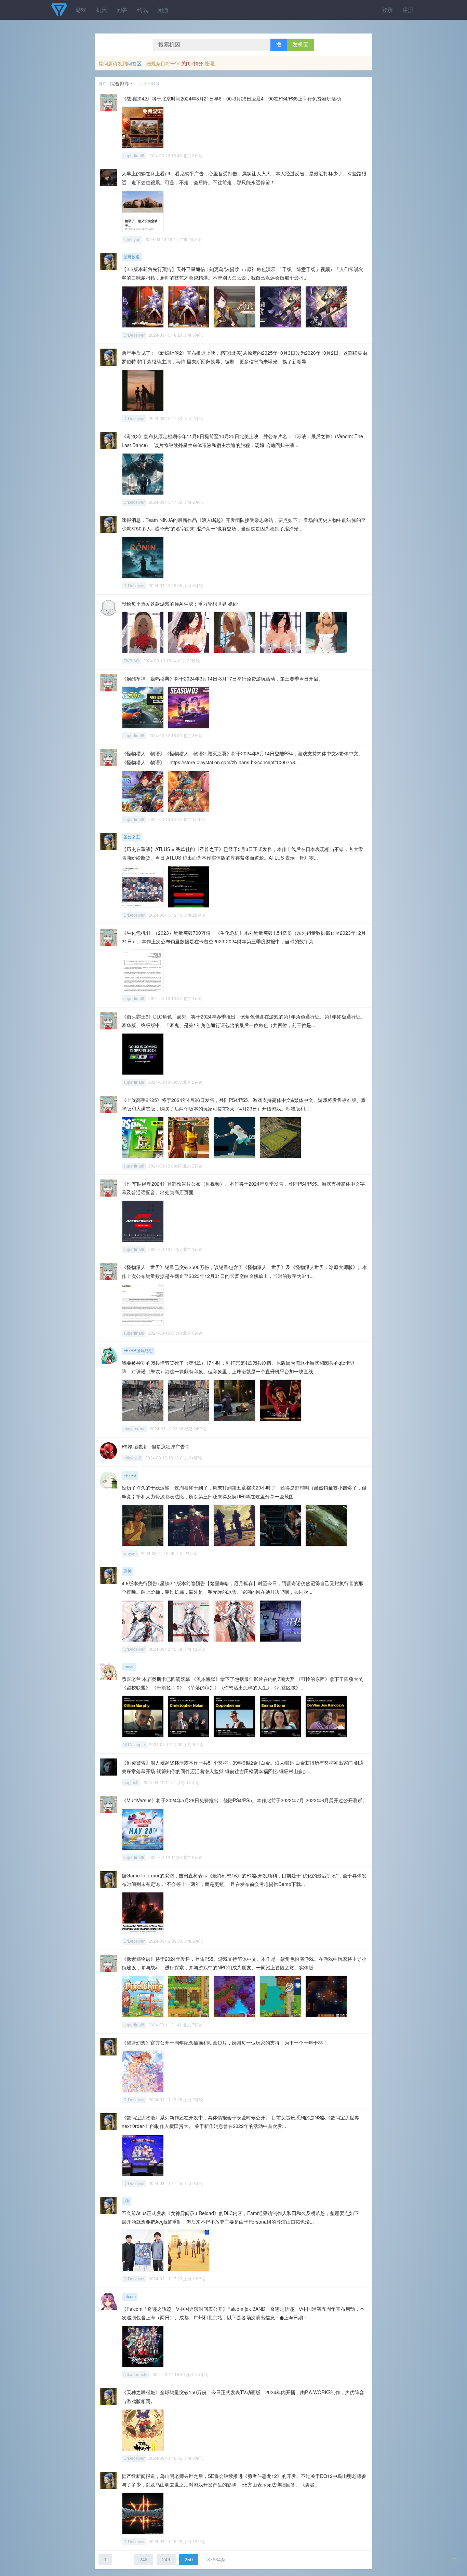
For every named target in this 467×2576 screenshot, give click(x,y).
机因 (102, 10)
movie (129, 1667)
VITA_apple (134, 1745)
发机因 (301, 45)
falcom (130, 2297)
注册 (408, 10)
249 (166, 2560)
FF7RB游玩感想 (138, 1351)
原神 (128, 1571)
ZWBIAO (131, 661)
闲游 (163, 10)
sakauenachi (135, 2375)
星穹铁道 (132, 257)
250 (189, 2560)
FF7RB (130, 1475)
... (123, 2560)
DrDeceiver (134, 335)
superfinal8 (134, 156)
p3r (126, 2201)
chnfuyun (132, 240)
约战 (143, 10)
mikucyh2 (132, 1458)
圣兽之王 (132, 837)
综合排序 (120, 83)
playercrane (135, 1429)
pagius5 (131, 1783)
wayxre (130, 1554)
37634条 (216, 2560)
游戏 (81, 10)
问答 (122, 10)
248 (144, 2560)
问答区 (134, 63)
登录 (387, 10)
